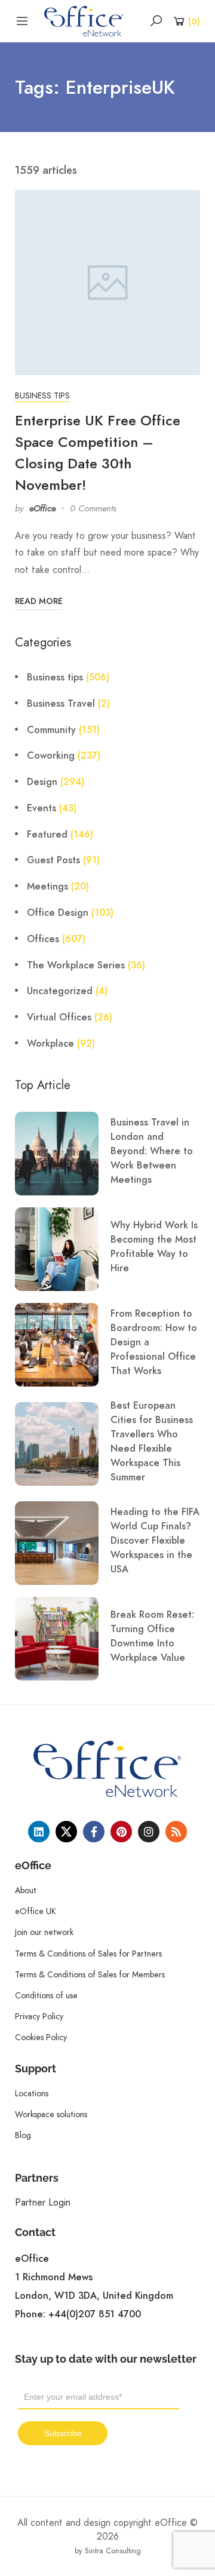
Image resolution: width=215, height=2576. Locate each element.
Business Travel (61, 704)
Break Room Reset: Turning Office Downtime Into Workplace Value (152, 1636)
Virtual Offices (59, 1017)
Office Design (58, 913)
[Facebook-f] (94, 1832)
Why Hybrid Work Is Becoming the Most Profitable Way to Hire (154, 1247)
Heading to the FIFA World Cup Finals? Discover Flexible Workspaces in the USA (155, 1541)
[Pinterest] (121, 1832)
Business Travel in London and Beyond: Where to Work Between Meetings (152, 1151)
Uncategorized (60, 991)
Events (42, 808)
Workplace (50, 1044)
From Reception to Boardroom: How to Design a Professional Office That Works (154, 1342)
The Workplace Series (76, 965)
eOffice (42, 508)
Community (51, 730)
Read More (39, 601)
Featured (47, 835)
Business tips (42, 395)
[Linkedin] (39, 1832)
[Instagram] (149, 1832)
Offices (43, 939)
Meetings (47, 887)
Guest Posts (53, 860)
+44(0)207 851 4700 (95, 2314)
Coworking (51, 756)
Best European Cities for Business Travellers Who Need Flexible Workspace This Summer (152, 1442)
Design (42, 782)
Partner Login (43, 2202)
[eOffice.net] (84, 20)
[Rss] (176, 1832)
